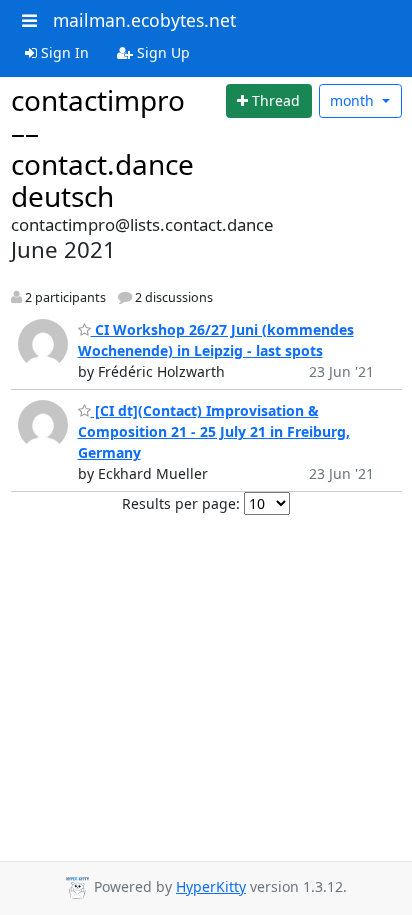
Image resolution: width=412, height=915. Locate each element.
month (354, 100)
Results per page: (181, 503)
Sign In (63, 52)
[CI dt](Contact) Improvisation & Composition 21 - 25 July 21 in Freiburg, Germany (214, 431)
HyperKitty (211, 886)
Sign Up (161, 52)
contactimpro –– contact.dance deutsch (102, 148)
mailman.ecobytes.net (144, 20)
